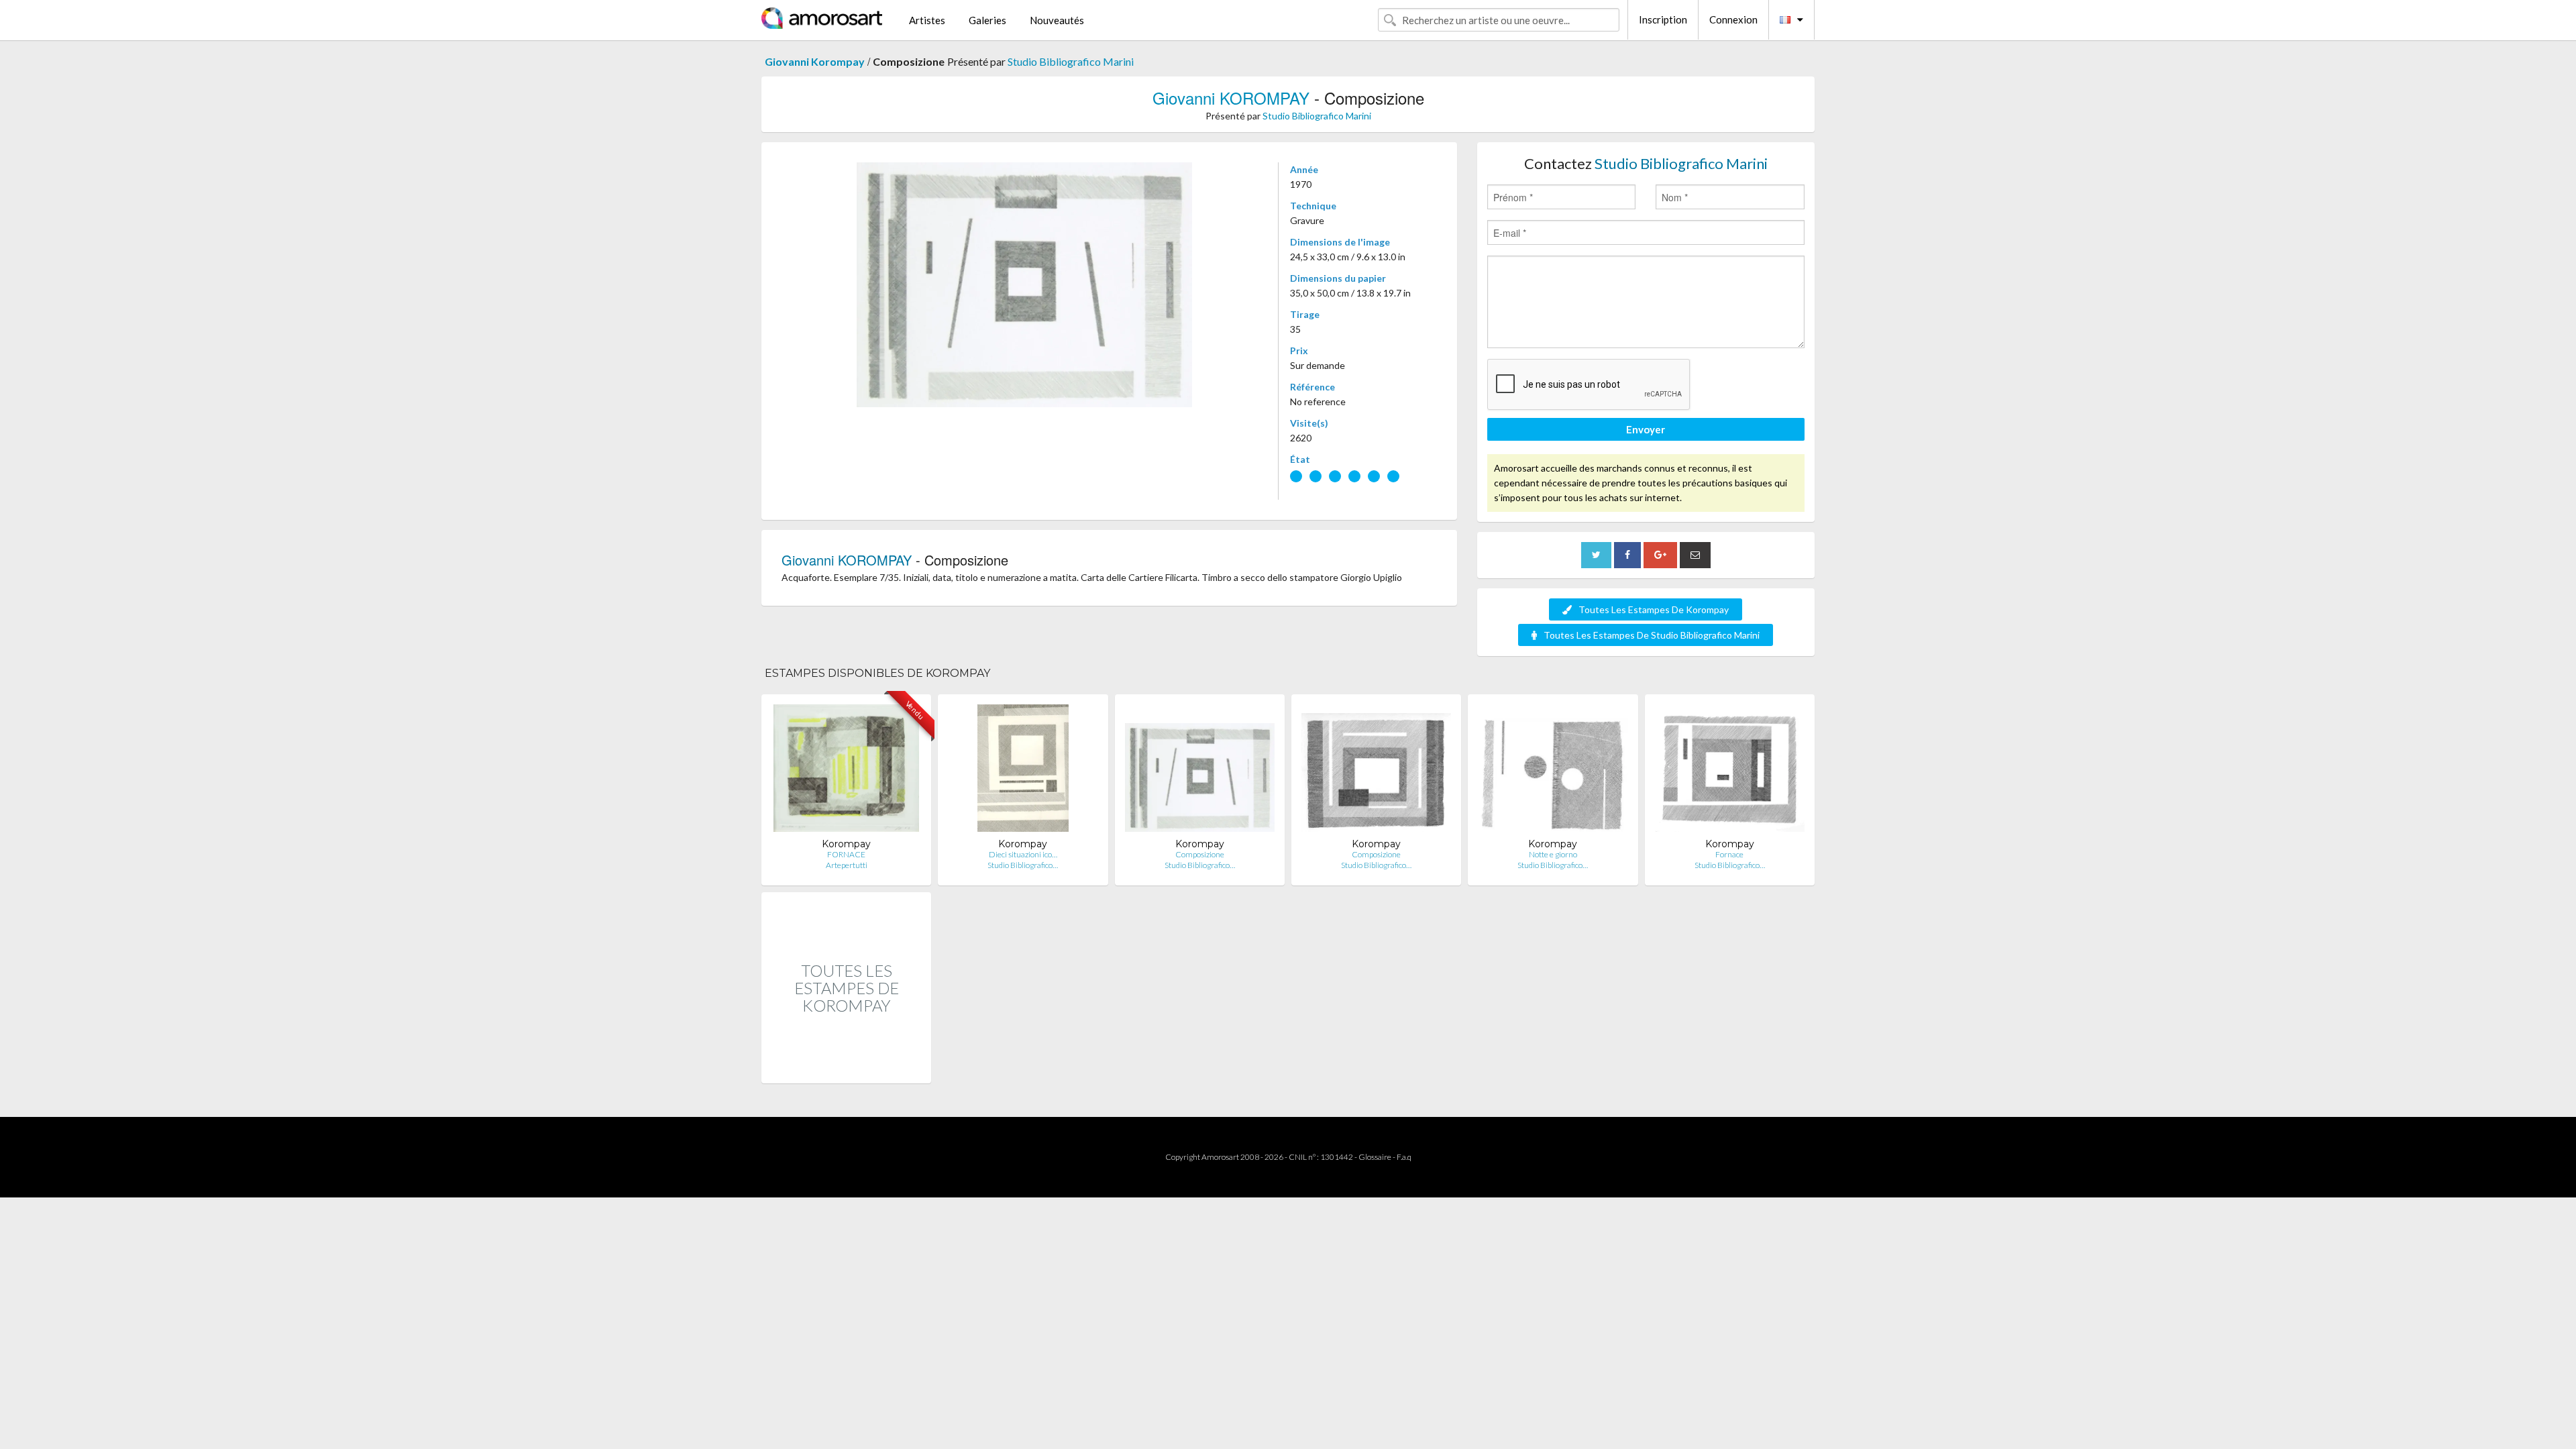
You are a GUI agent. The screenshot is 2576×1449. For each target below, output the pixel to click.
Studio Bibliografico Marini (1071, 61)
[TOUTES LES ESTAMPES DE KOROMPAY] (846, 1069)
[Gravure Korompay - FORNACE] (846, 771)
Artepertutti (847, 865)
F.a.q (1404, 1157)
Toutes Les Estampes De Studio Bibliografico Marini (1652, 635)
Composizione (1200, 854)
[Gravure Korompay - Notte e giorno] (1553, 771)
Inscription (1663, 19)
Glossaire (1375, 1157)
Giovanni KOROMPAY (1231, 98)
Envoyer (1646, 429)
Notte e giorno (1553, 854)
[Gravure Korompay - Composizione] (1200, 771)
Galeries (987, 20)
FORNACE (846, 854)
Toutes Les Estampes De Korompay (1654, 609)
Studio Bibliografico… (1023, 865)
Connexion (1733, 19)
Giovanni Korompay (815, 61)
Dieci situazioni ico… (1023, 854)
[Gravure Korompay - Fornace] (1730, 771)
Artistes (927, 20)
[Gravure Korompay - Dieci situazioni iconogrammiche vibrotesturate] (1023, 771)
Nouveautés (1057, 20)
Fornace (1729, 854)
